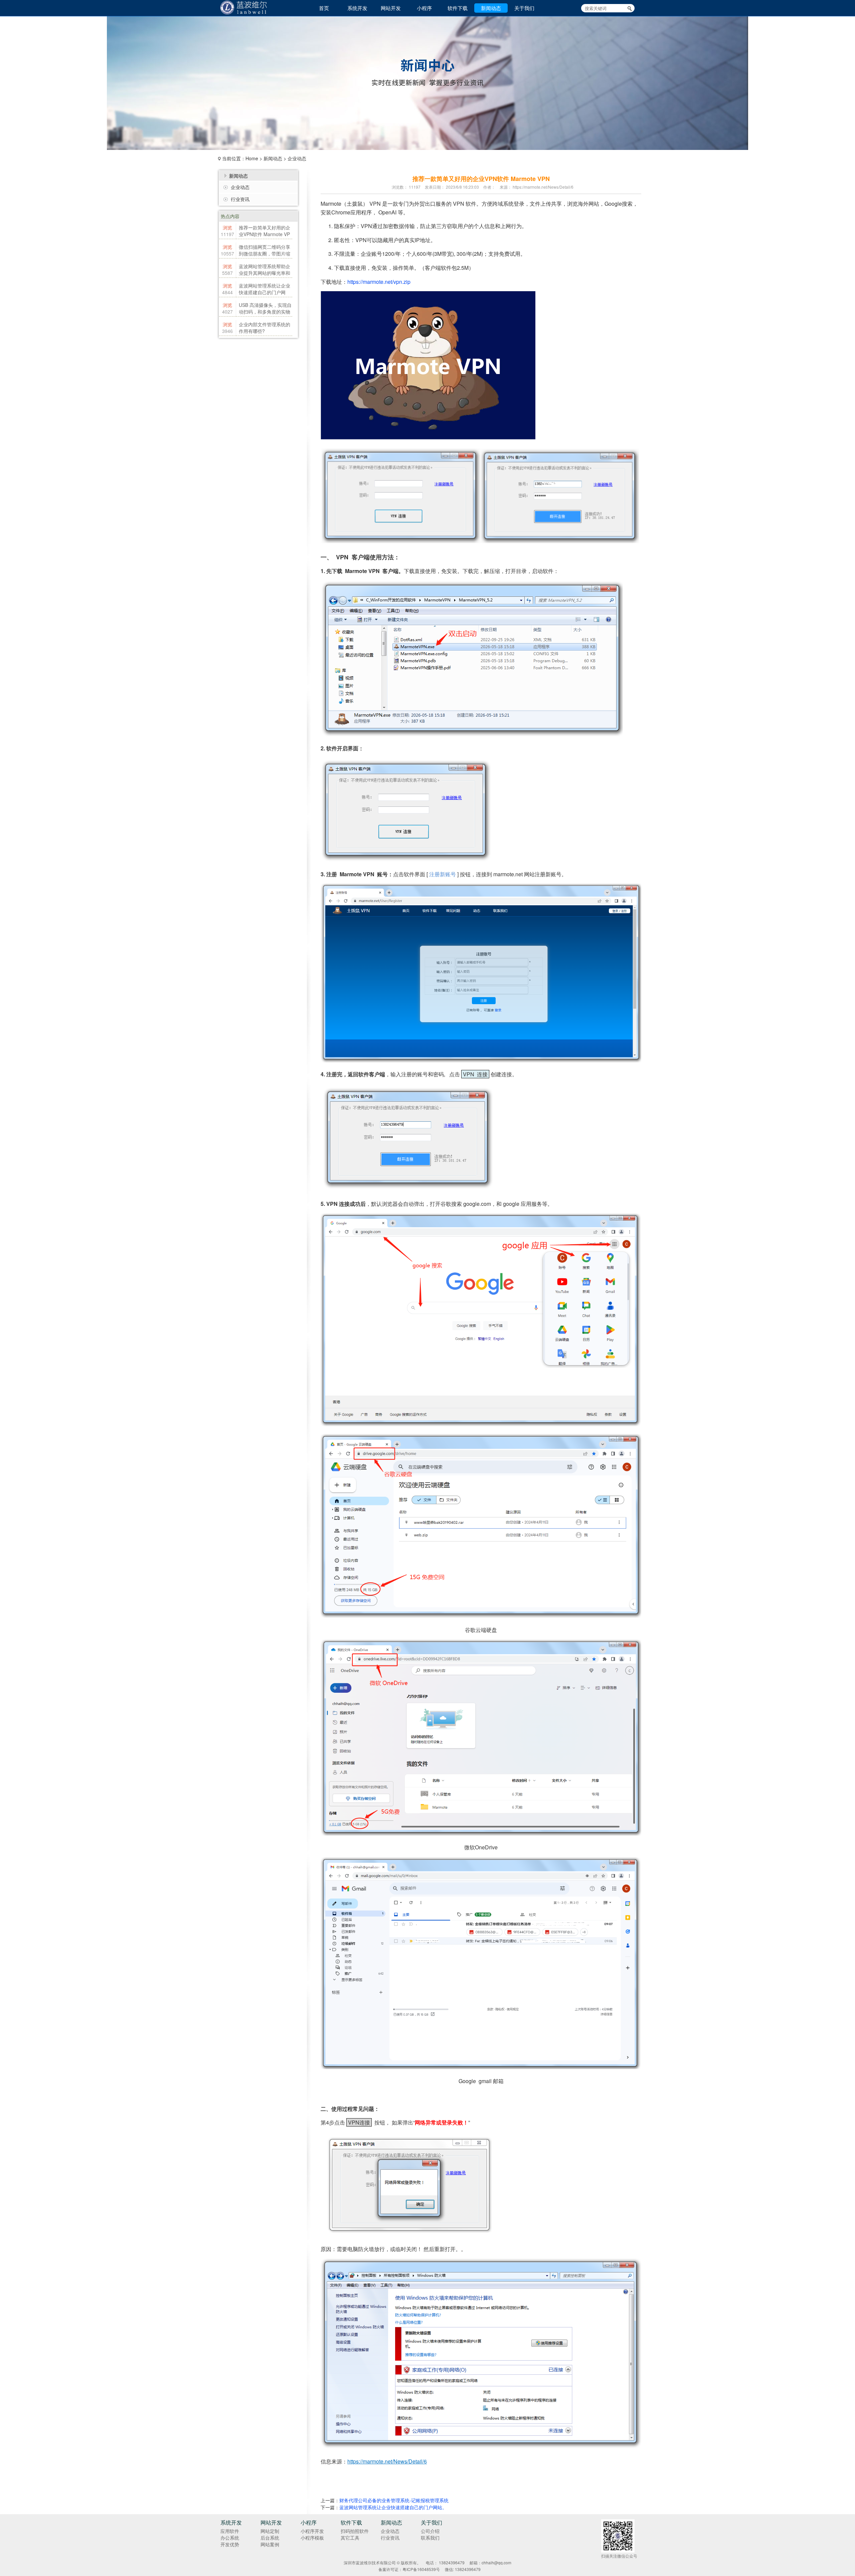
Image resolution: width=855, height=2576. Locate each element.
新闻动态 (491, 8)
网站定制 (270, 2531)
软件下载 (458, 8)
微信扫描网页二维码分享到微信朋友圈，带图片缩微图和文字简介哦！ (265, 253)
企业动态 (297, 158)
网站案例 (270, 2544)
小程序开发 (312, 2531)
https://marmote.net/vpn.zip (379, 282)
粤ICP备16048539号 (421, 2569)
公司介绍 (430, 2531)
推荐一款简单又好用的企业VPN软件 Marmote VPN (265, 234)
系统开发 (357, 8)
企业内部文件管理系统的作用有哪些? (265, 328)
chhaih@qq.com (496, 2562)
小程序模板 (312, 2538)
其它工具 (350, 2538)
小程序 (424, 8)
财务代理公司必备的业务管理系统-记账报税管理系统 (394, 2500)
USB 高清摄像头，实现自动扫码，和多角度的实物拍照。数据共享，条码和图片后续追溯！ (265, 315)
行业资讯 (240, 199)
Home (252, 158)
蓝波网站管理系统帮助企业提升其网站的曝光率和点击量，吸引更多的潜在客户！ (265, 276)
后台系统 (270, 2538)
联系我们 (430, 2538)
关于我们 (524, 8)
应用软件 (230, 2531)
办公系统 (230, 2538)
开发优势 (230, 2544)
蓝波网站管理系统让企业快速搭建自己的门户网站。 (265, 292)
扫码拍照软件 (355, 2531)
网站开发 (391, 8)
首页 (324, 8)
